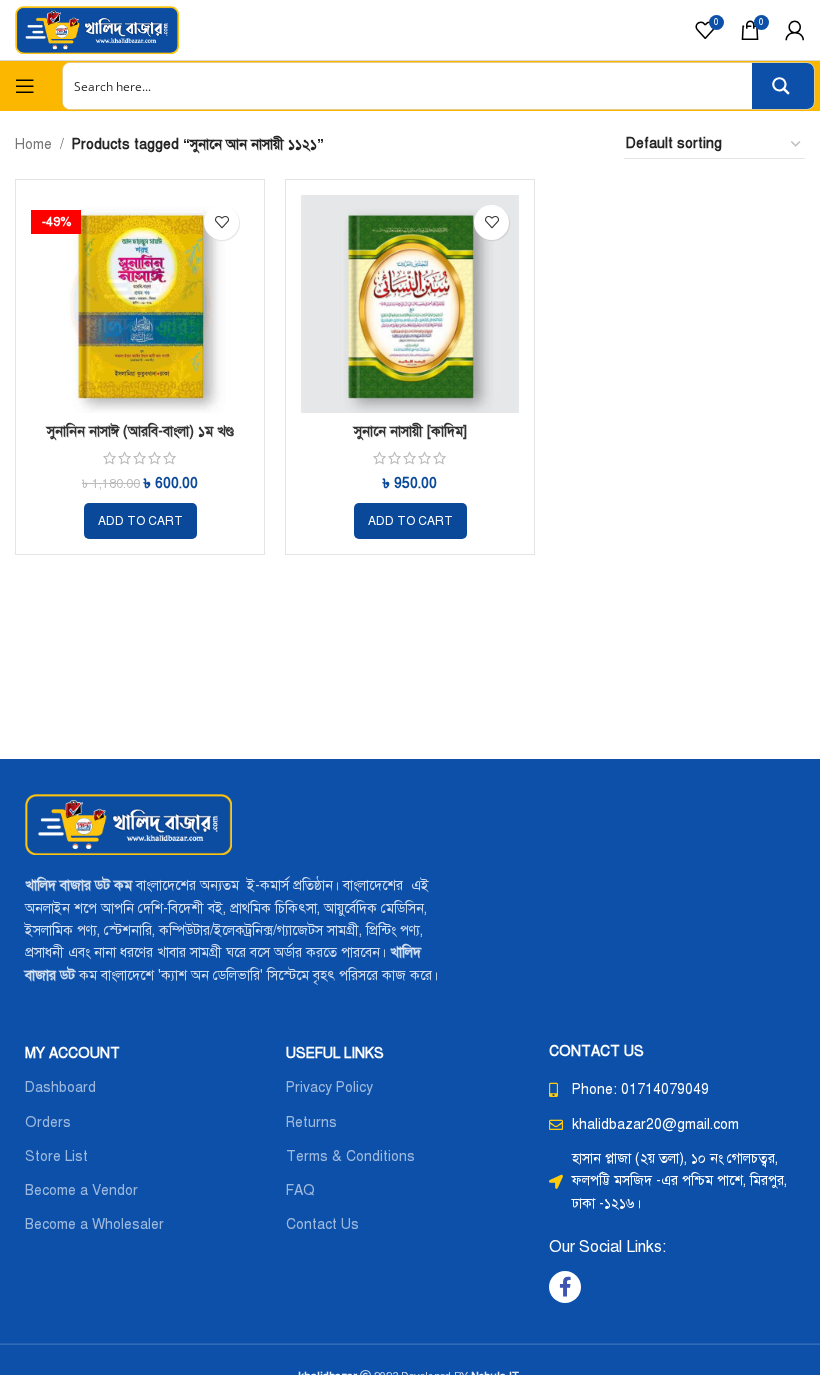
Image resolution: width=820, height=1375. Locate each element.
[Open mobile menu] (25, 86)
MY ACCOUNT (72, 1053)
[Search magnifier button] (783, 86)
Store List (56, 1156)
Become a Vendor (81, 1190)
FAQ (300, 1190)
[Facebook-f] (565, 1287)
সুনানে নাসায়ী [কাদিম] (410, 431)
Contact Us (322, 1224)
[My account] (795, 30)
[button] (140, 521)
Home (33, 144)
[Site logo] (97, 29)
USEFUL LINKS (335, 1053)
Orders (48, 1122)
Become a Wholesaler (94, 1224)
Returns (311, 1122)
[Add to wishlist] (221, 222)
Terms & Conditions (350, 1156)
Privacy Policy (329, 1087)
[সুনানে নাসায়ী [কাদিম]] (410, 304)
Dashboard (60, 1087)
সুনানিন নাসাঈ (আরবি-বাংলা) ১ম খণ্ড (140, 431)
